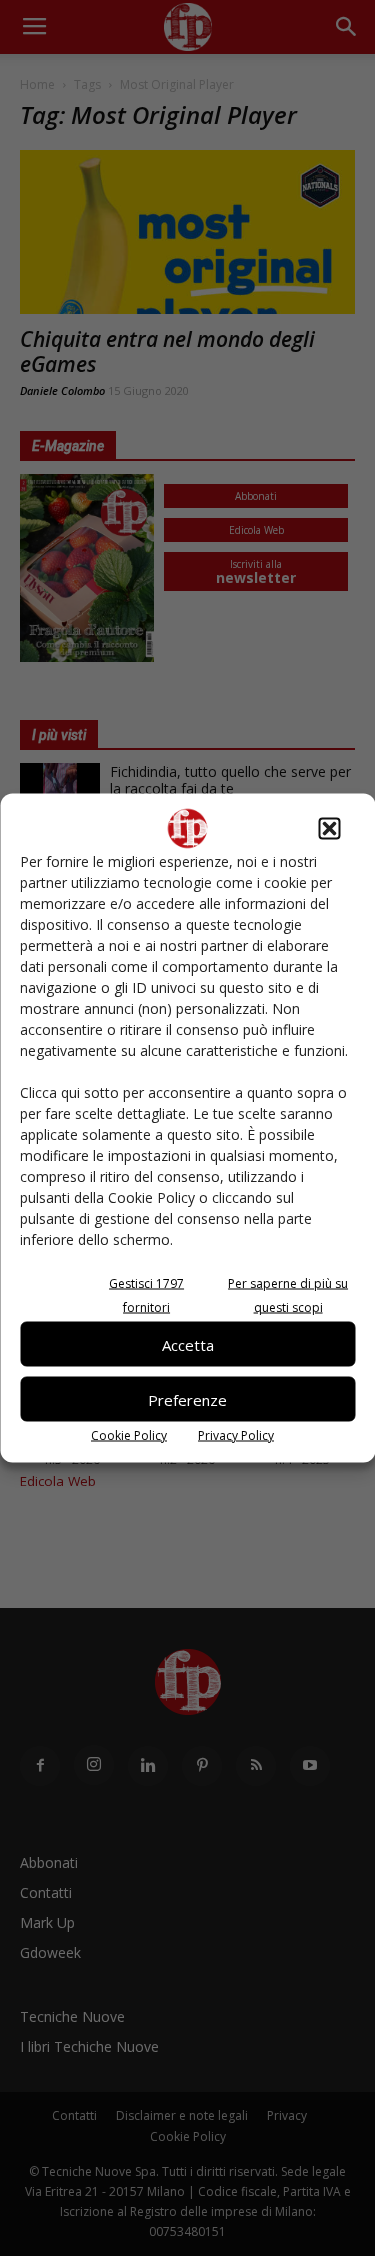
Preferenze (187, 1399)
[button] (329, 829)
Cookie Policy (129, 1435)
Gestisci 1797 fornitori (146, 1295)
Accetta (188, 1344)
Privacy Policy (236, 1435)
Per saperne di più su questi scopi (288, 1295)
